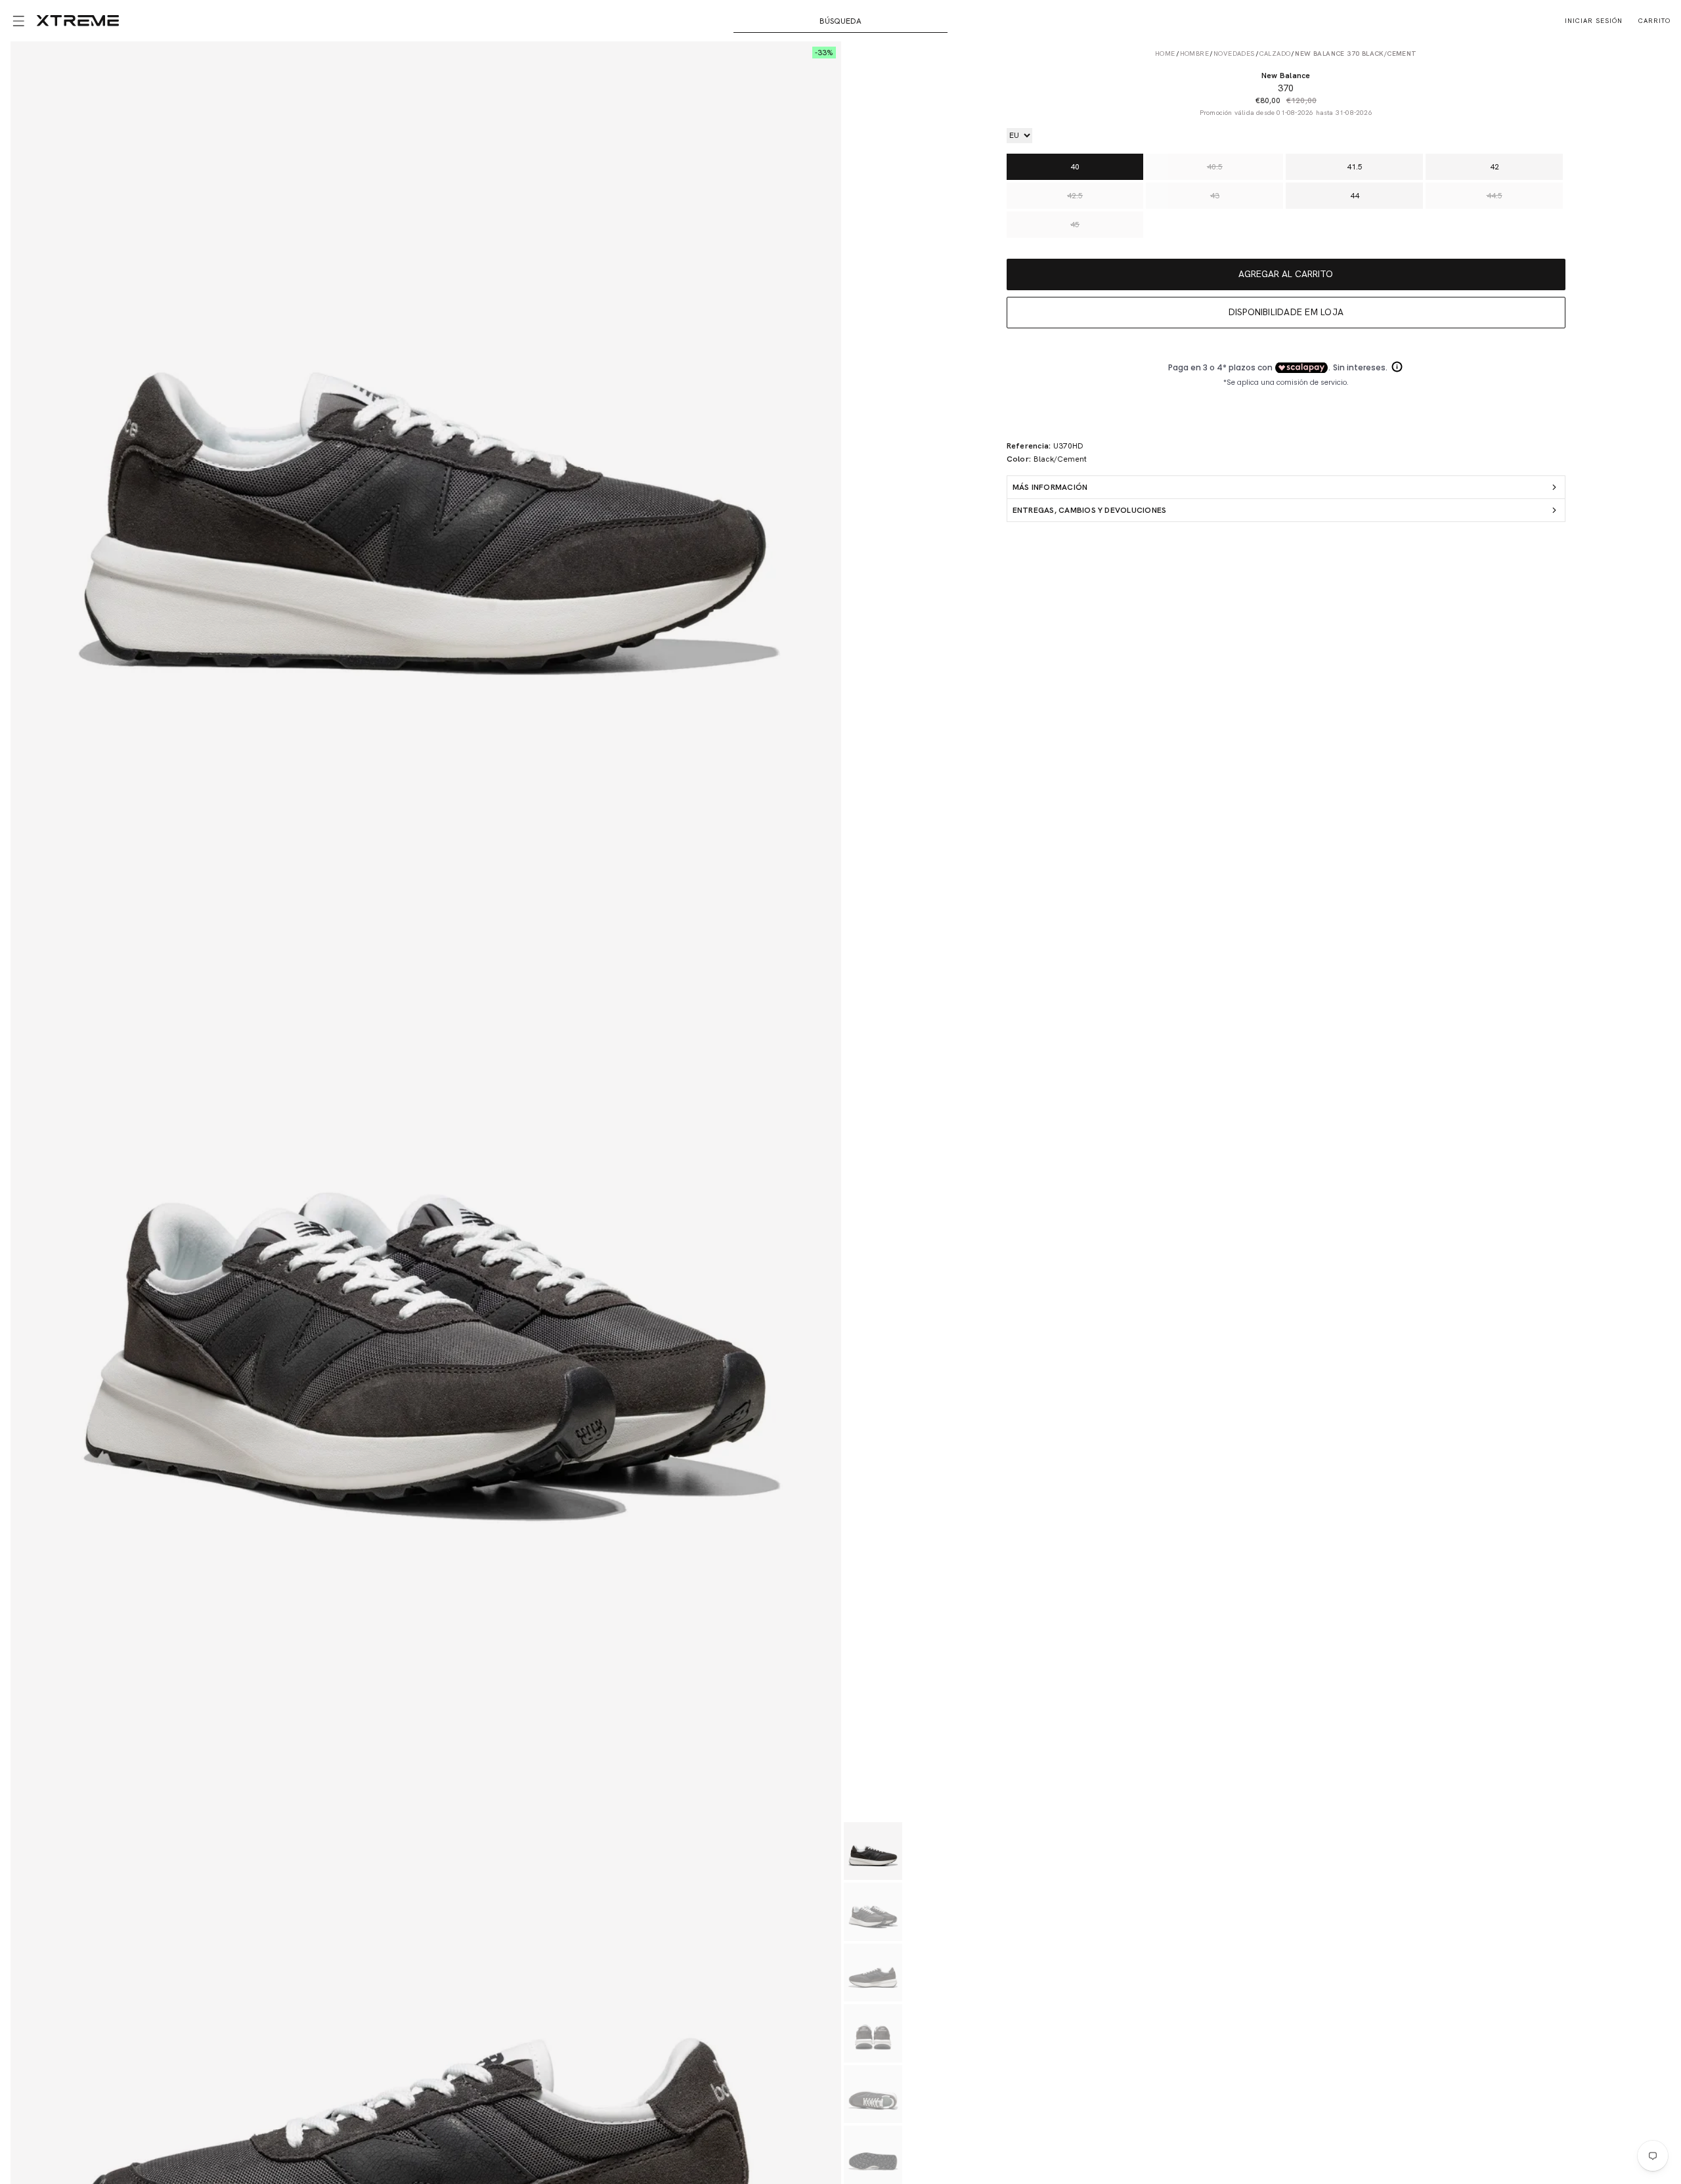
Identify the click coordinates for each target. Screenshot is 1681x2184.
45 (1075, 225)
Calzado (1275, 54)
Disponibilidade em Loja (1286, 312)
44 (1355, 196)
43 (1215, 196)
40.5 (1215, 167)
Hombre (1194, 54)
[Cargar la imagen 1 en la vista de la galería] (873, 1851)
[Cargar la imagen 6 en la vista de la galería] (873, 2155)
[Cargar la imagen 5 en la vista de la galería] (873, 2094)
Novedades (1234, 54)
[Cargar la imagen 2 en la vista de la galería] (873, 1912)
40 (1075, 167)
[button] (18, 21)
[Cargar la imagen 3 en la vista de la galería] (873, 1973)
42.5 (1075, 196)
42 (1495, 167)
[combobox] (841, 21)
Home (1165, 54)
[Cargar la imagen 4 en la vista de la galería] (873, 2033)
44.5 (1495, 196)
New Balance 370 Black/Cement (1356, 54)
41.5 (1355, 167)
